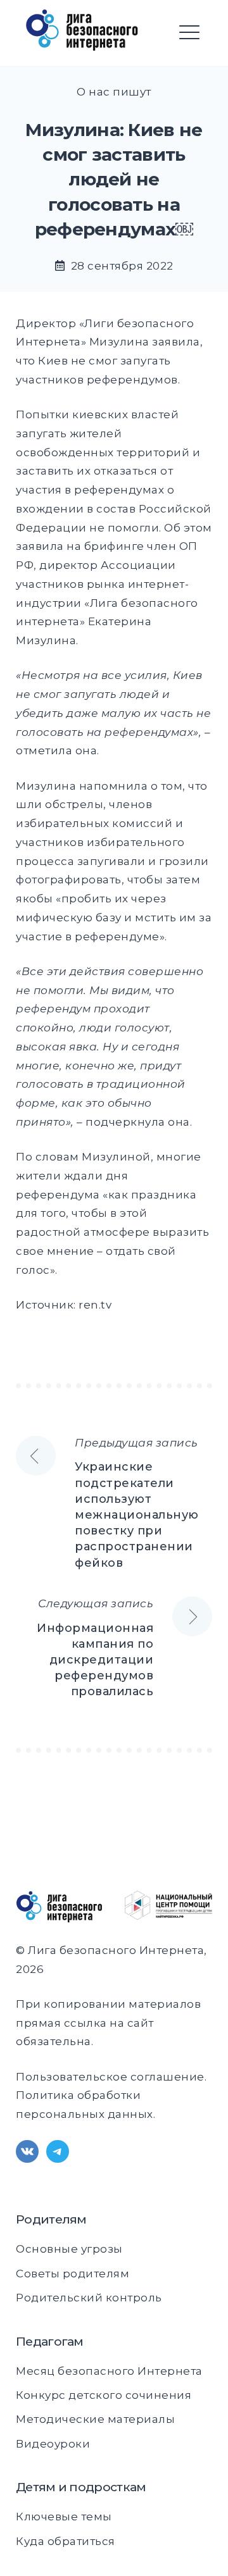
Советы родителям (73, 2274)
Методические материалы (95, 2419)
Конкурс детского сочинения (104, 2395)
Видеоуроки (53, 2444)
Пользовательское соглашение (110, 2077)
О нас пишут (114, 92)
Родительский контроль (89, 2298)
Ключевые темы (64, 2517)
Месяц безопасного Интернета (109, 2371)
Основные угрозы (69, 2249)
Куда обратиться (66, 2541)
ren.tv (95, 1305)
